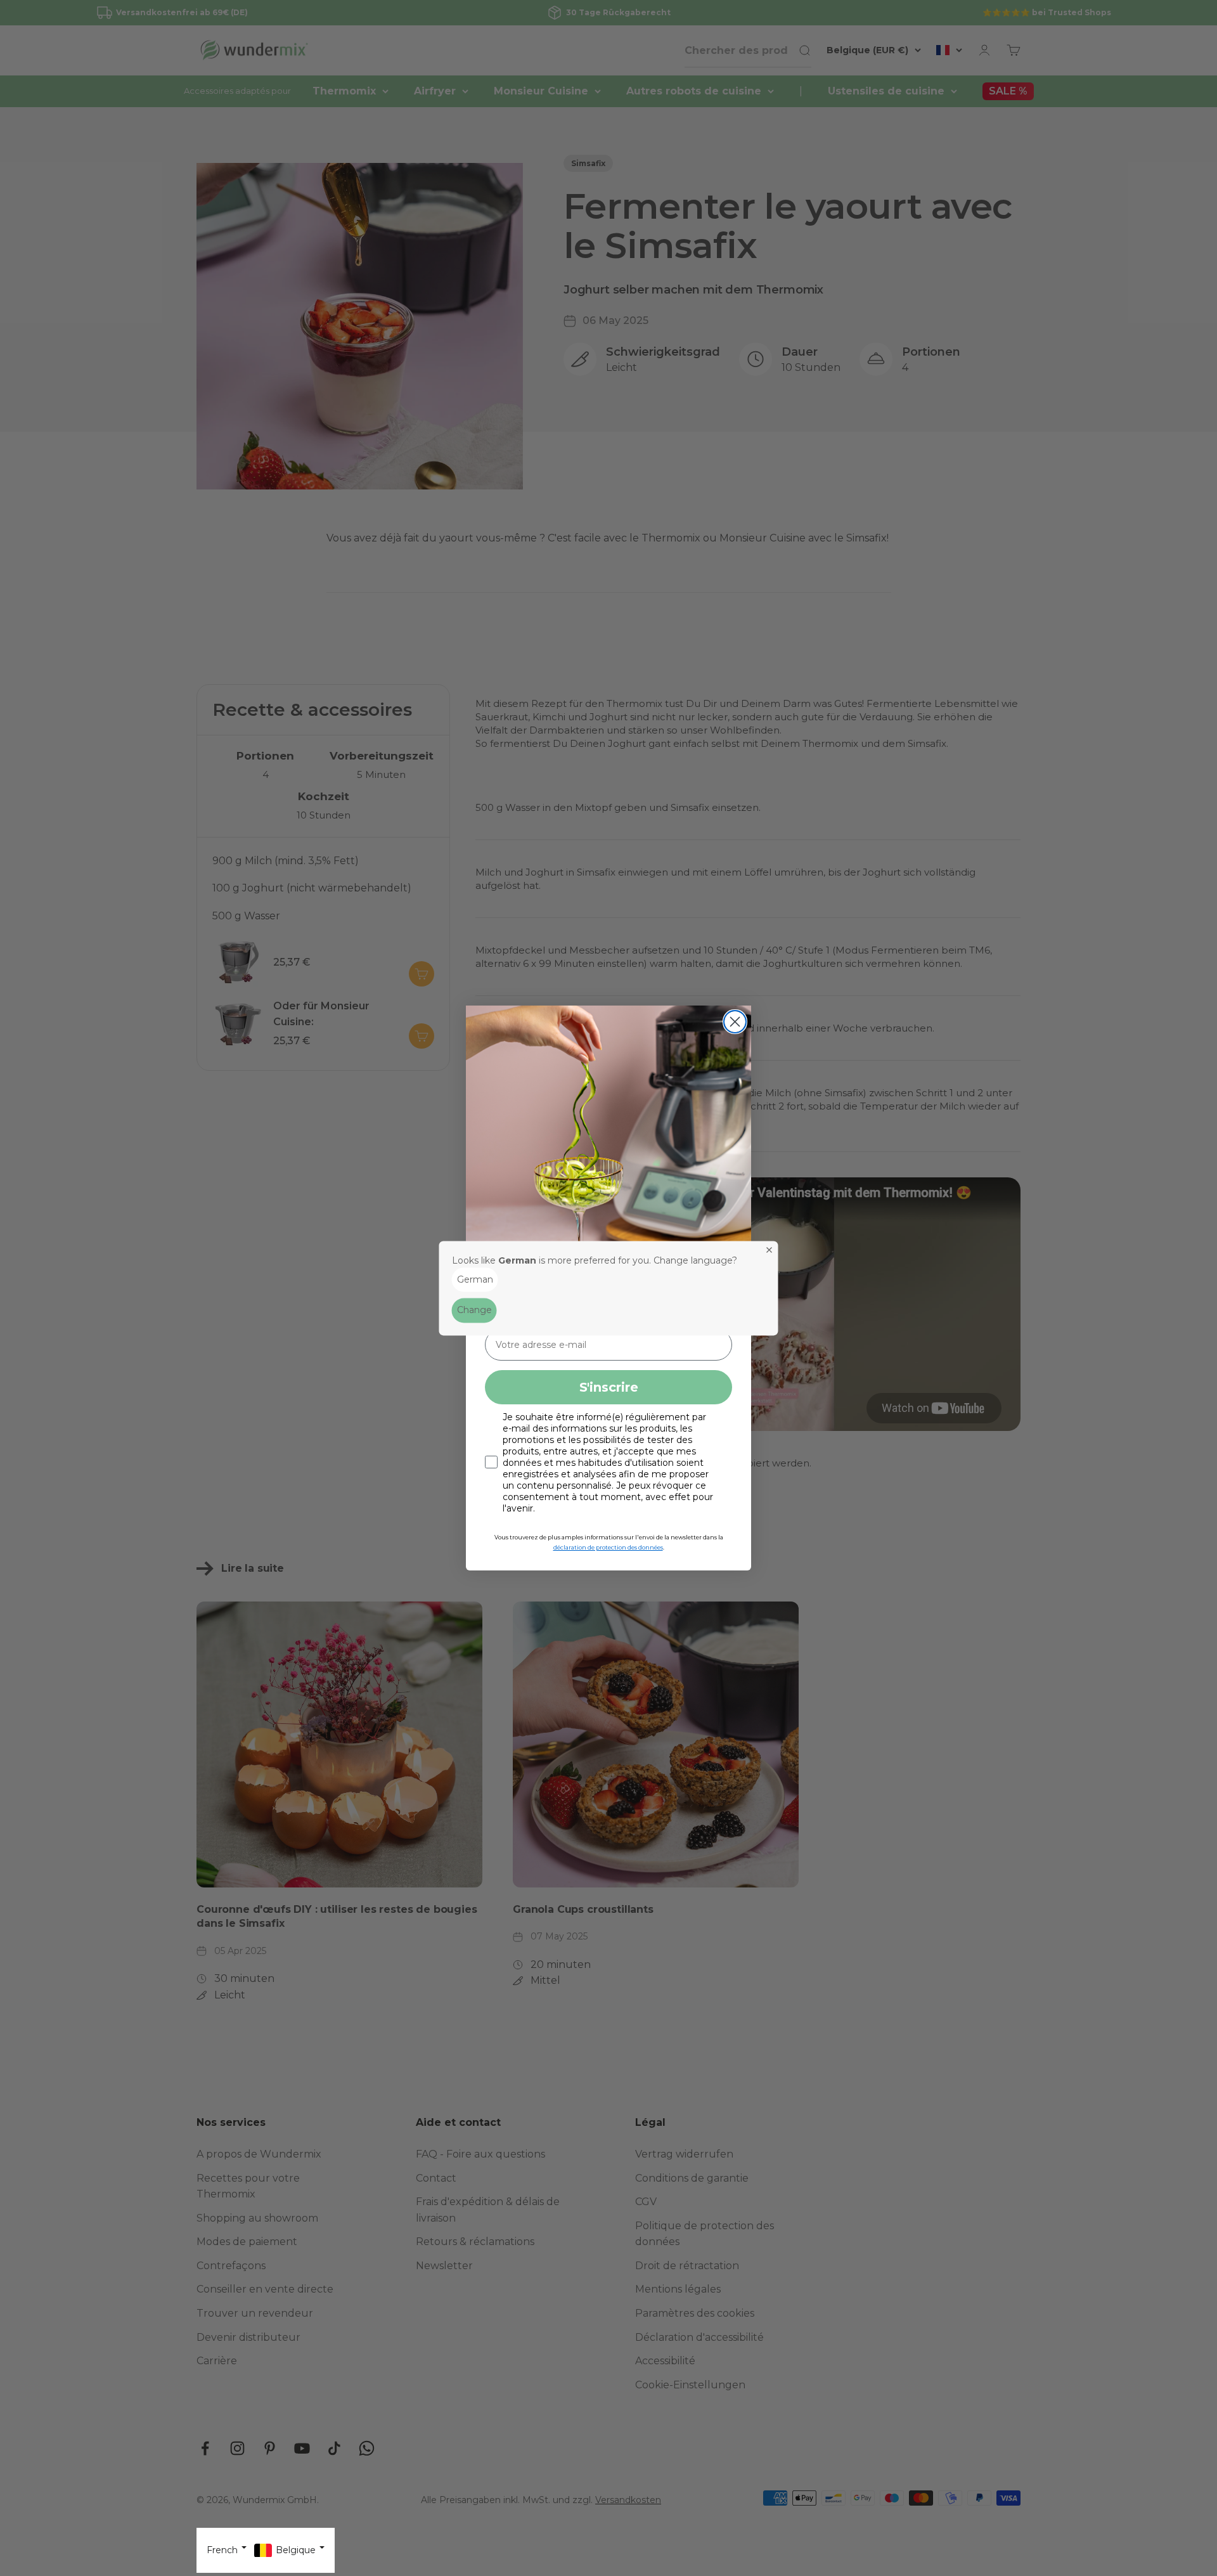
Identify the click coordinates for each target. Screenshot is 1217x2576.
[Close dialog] (735, 1022)
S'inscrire (609, 1387)
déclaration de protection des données (608, 1547)
